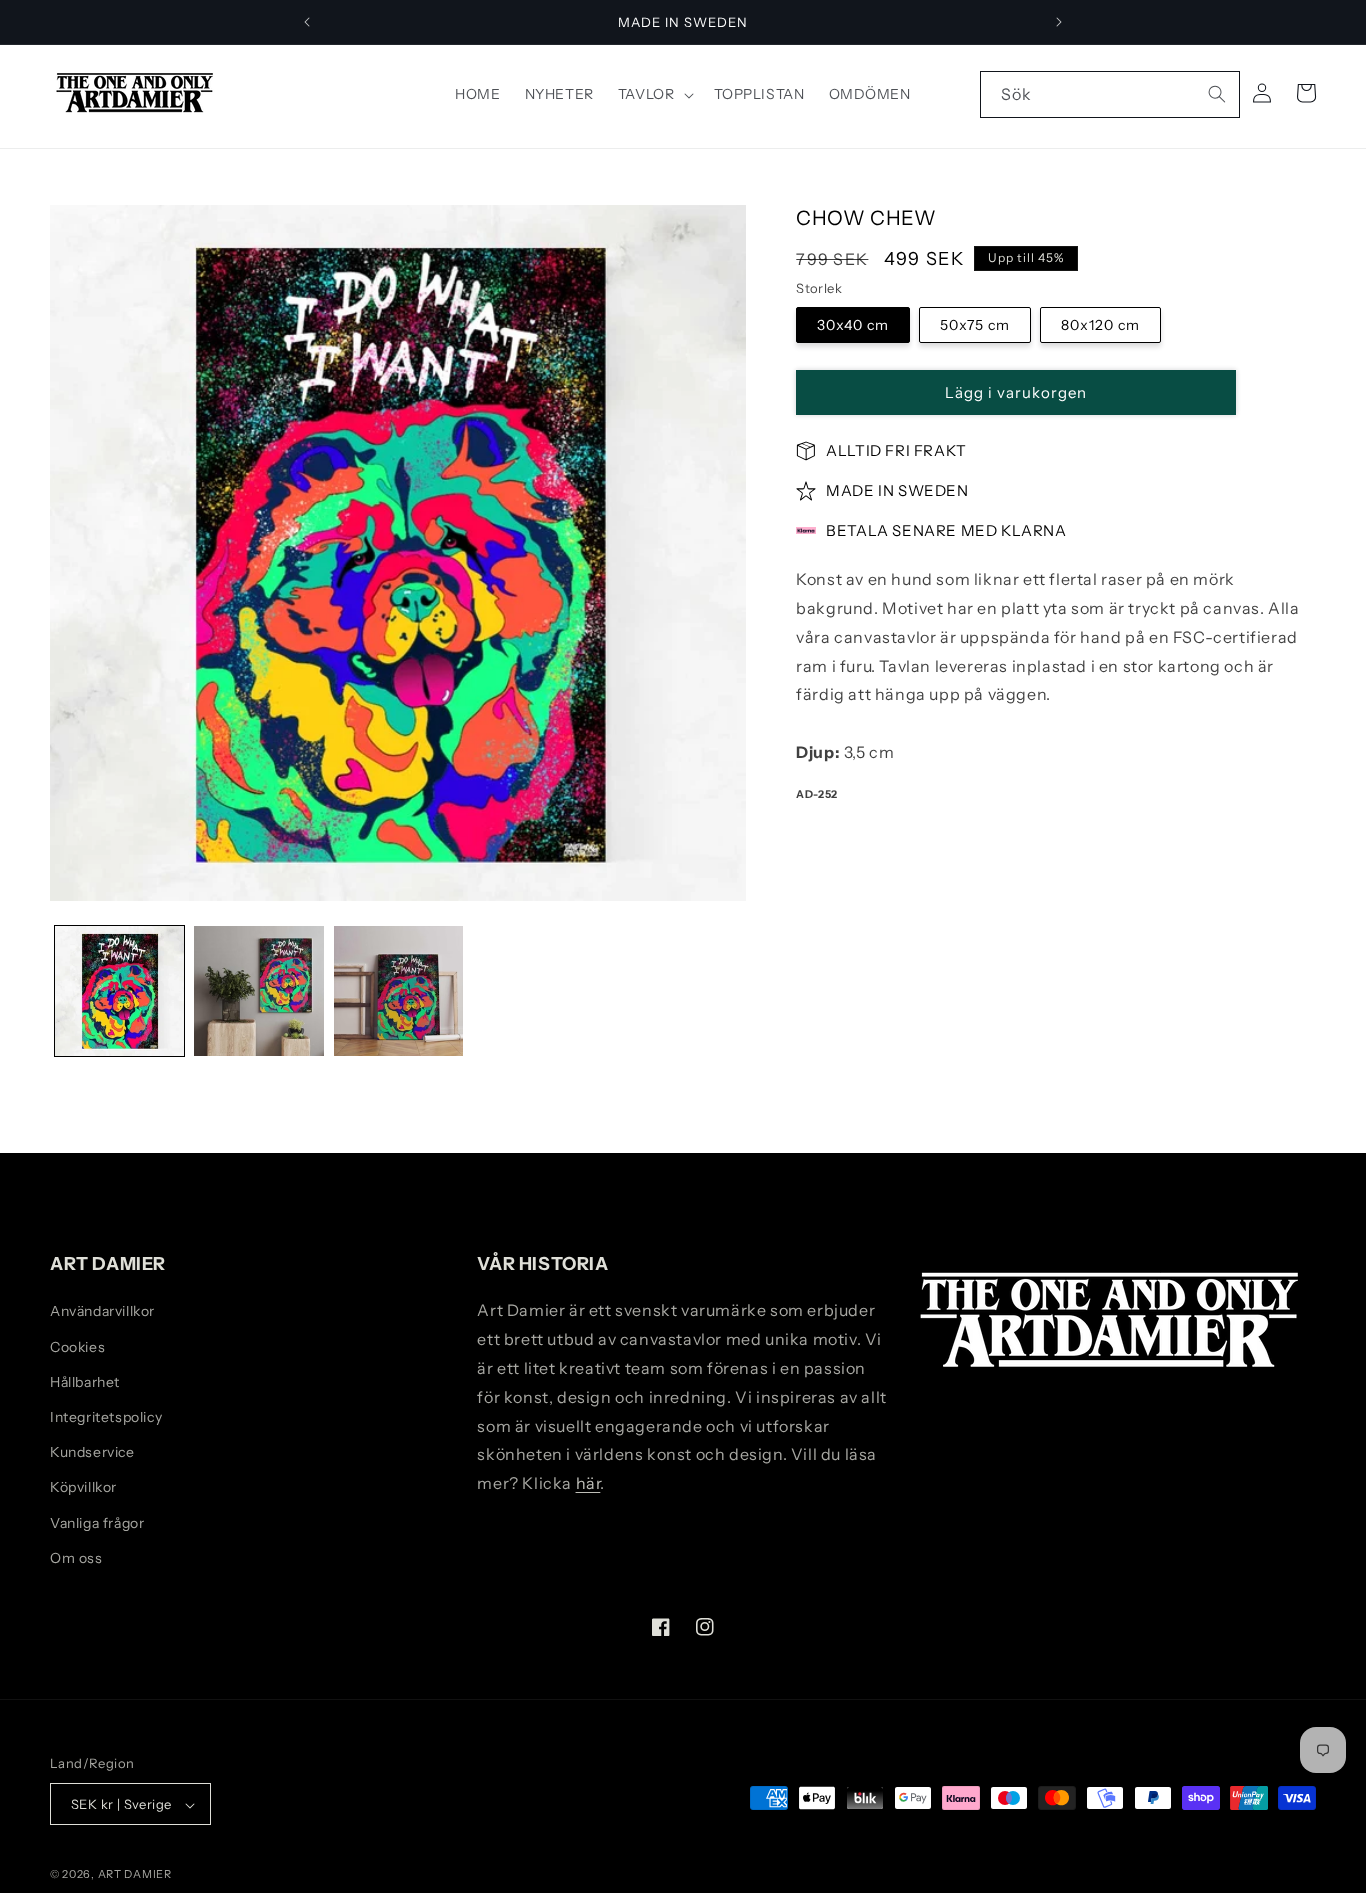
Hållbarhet (85, 1381)
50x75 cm (975, 326)
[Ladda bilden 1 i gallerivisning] (119, 990)
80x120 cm (1100, 326)
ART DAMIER (135, 1875)
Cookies (77, 1346)
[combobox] (1110, 94)
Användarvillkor (102, 1311)
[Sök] (1217, 94)
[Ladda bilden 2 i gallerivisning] (258, 990)
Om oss (76, 1557)
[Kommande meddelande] (1059, 22)
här (588, 1483)
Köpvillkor (83, 1487)
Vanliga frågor (97, 1522)
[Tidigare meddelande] (307, 22)
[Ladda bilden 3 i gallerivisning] (398, 990)
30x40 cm (853, 326)
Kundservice (92, 1452)
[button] (654, 94)
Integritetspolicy (106, 1417)
